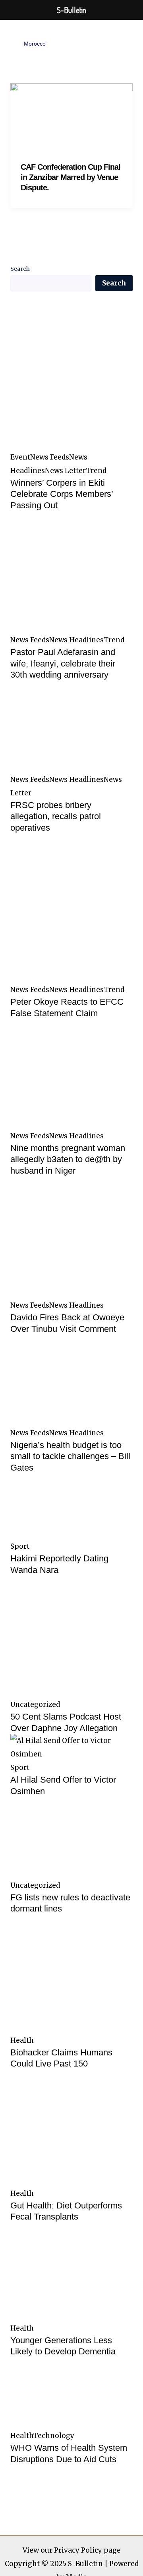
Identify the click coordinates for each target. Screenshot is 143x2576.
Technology (54, 2436)
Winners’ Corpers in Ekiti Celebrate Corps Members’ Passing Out (62, 494)
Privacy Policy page (87, 2550)
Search (20, 269)
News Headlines (76, 640)
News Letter (65, 471)
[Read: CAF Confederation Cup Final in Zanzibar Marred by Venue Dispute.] (71, 117)
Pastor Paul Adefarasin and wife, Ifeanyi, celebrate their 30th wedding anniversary (63, 663)
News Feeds (50, 457)
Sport (20, 1546)
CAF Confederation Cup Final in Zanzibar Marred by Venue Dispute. (71, 177)
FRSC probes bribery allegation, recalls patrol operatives (56, 816)
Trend (96, 471)
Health (22, 2040)
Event (20, 457)
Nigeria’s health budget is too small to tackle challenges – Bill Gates (70, 1456)
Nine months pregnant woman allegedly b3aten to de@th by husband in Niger (68, 1159)
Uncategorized (35, 1705)
